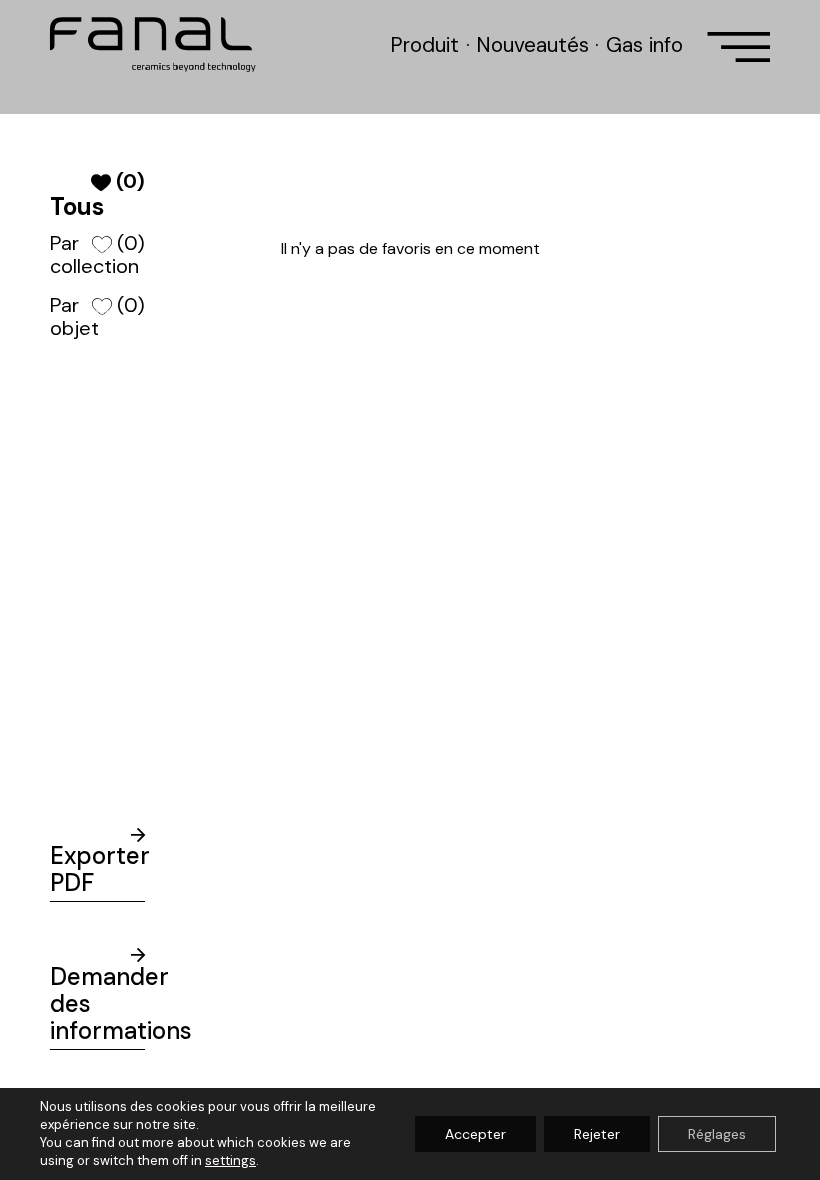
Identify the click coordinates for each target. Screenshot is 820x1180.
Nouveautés (532, 44)
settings (230, 1160)
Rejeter (597, 1134)
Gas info (644, 44)
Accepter (475, 1134)
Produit (424, 44)
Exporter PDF (97, 869)
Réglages (717, 1134)
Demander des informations (97, 1003)
